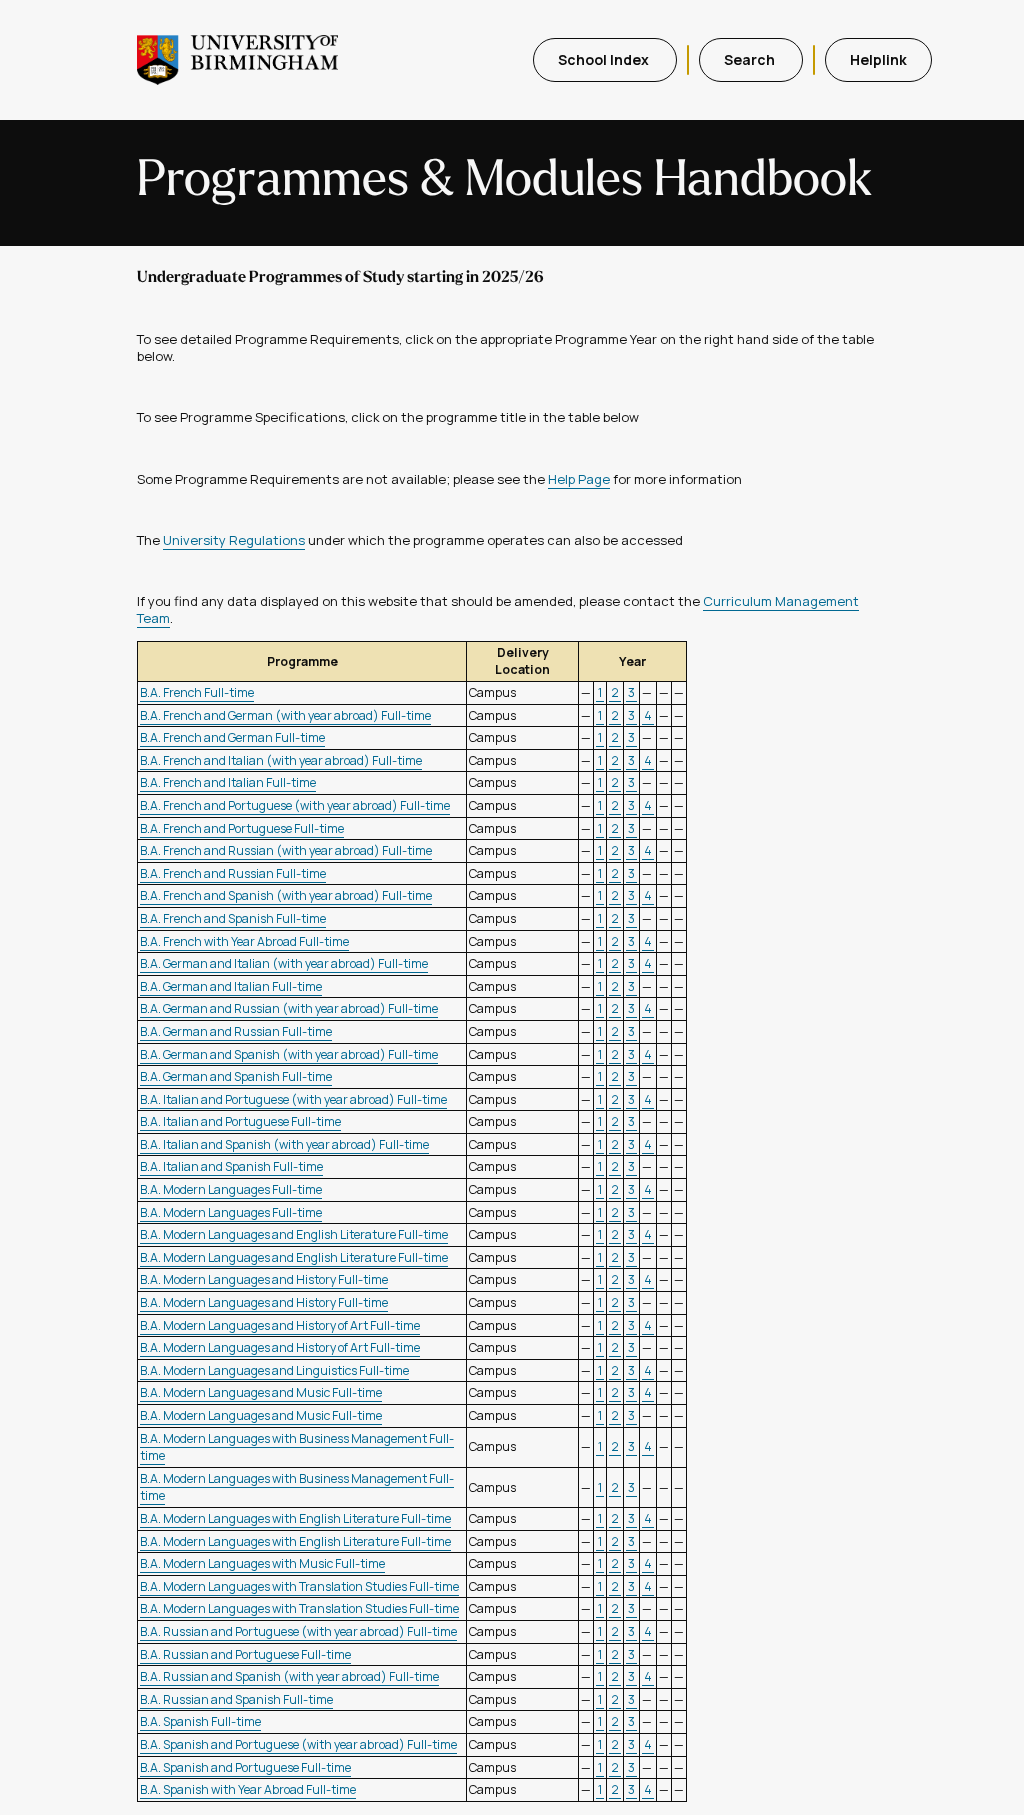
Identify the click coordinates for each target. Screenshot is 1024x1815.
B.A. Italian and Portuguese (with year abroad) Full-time (293, 1099)
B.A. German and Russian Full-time (236, 1031)
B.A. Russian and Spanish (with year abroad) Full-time (289, 1676)
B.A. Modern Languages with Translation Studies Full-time (299, 1586)
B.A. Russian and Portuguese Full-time (245, 1654)
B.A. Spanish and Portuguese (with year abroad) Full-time (298, 1744)
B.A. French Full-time (197, 692)
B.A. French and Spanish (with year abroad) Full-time (286, 895)
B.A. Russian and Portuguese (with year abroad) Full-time (298, 1631)
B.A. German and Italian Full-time (231, 986)
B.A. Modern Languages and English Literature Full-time (294, 1234)
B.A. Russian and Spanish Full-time (236, 1699)
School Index (605, 59)
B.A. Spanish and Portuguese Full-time (245, 1767)
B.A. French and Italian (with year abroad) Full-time (281, 760)
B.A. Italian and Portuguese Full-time (240, 1121)
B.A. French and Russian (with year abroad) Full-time (286, 850)
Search (751, 59)
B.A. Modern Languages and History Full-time (264, 1279)
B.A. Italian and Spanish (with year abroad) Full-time (284, 1144)
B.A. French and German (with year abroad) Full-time (285, 715)
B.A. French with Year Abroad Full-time (244, 941)
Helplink (878, 59)
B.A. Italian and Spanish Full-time (231, 1166)
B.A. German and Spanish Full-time (236, 1076)
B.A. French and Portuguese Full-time (242, 828)
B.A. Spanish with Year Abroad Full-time (248, 1789)
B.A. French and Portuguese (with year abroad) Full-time (295, 805)
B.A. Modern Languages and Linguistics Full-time (274, 1370)
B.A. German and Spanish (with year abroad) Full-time (289, 1054)
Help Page (579, 479)
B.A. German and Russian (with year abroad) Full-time (289, 1008)
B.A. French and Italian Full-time (228, 782)
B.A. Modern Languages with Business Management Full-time (297, 1447)
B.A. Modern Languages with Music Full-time (262, 1563)
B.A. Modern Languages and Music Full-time (261, 1392)
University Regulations (234, 540)
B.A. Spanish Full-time (200, 1721)
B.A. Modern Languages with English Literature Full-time (295, 1518)
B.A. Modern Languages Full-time (231, 1189)
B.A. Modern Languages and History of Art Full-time (280, 1325)
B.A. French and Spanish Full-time (233, 918)
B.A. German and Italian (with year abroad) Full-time (284, 963)
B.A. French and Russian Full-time (233, 873)
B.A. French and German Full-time (232, 737)
